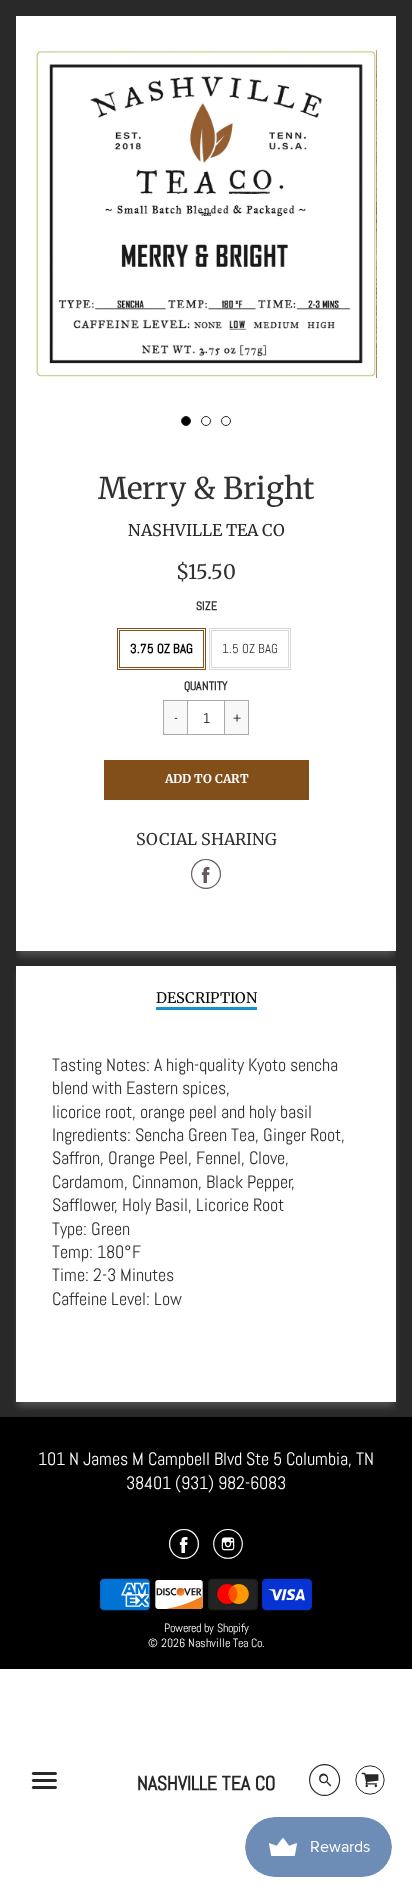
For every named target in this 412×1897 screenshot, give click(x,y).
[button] (206, 780)
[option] (205, 214)
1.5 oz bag (250, 648)
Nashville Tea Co (206, 1783)
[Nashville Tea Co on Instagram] (228, 1550)
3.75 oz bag (161, 648)
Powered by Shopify (206, 1628)
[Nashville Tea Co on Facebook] (184, 1550)
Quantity (206, 686)
